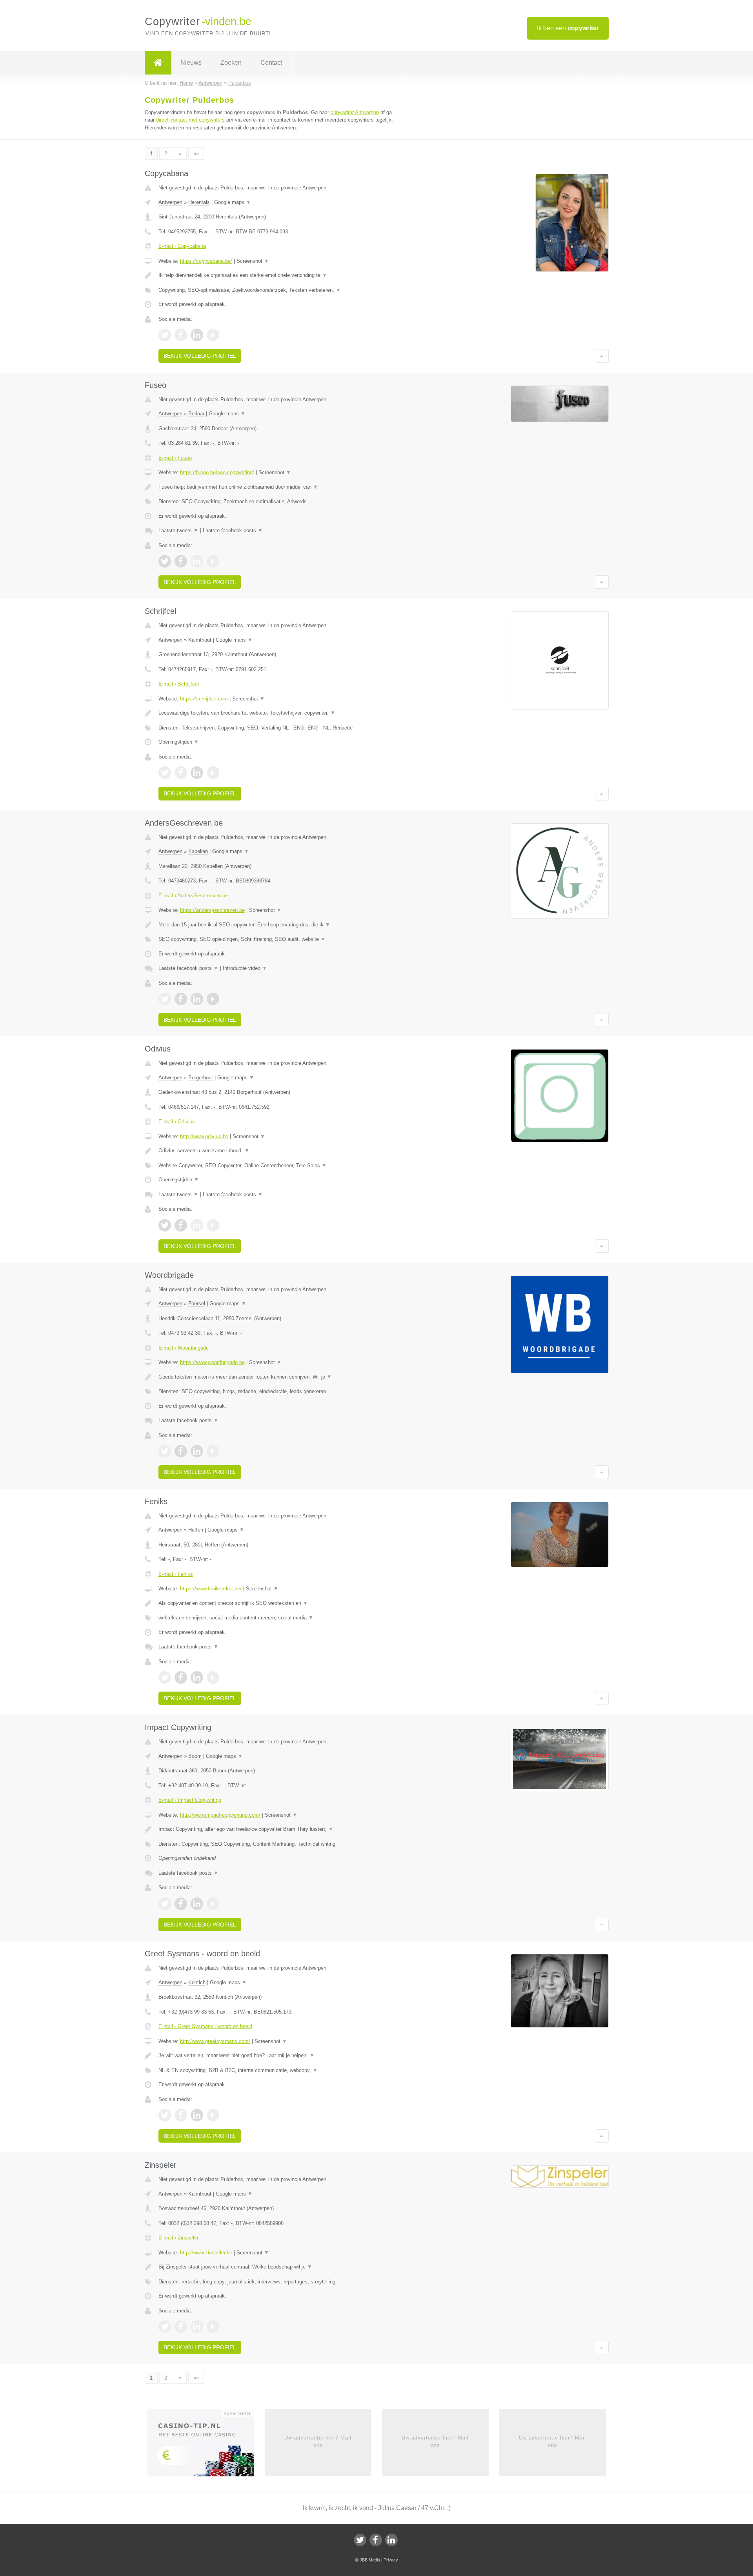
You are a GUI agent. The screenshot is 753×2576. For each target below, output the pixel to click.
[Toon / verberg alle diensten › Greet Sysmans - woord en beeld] (279, 2070)
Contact (271, 63)
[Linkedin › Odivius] (197, 1225)
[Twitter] (360, 2540)
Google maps (233, 202)
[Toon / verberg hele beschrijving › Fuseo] (279, 487)
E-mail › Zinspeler (178, 2238)
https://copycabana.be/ (206, 261)
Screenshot (253, 261)
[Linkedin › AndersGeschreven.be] (197, 999)
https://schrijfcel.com (204, 699)
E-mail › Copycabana (182, 246)
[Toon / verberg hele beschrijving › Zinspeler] (279, 2267)
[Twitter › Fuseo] (165, 561)
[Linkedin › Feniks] (197, 1677)
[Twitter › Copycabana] (165, 335)
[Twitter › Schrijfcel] (165, 773)
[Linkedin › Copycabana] (197, 335)
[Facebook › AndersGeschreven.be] (181, 999)
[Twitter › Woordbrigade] (165, 1451)
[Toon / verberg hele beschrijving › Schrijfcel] (279, 713)
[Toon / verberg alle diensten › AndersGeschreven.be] (279, 939)
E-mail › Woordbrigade (184, 1348)
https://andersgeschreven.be (212, 910)
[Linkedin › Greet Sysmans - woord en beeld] (197, 2115)
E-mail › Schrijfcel (179, 684)
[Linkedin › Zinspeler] (197, 2327)
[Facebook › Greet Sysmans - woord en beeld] (181, 2115)
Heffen (196, 1530)
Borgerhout (201, 1078)
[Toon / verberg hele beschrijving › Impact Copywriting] (279, 1829)
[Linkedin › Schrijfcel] (197, 773)
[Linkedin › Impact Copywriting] (197, 1904)
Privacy (391, 2560)
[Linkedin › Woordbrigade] (197, 1451)
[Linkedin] (391, 2540)
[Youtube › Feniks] (213, 1677)
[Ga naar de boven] (602, 356)
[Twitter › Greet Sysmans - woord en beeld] (165, 2115)
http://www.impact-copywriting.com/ (220, 1815)
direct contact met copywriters (190, 120)
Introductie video (245, 968)
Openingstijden (179, 742)
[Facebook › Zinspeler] (181, 2327)
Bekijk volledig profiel (200, 356)
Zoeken (231, 63)
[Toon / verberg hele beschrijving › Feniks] (279, 1603)
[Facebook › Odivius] (181, 1225)
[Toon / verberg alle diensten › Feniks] (279, 1618)
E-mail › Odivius (177, 1122)
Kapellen (198, 851)
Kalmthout (200, 640)
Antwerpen (170, 202)
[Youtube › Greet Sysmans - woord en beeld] (213, 2115)
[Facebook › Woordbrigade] (181, 1451)
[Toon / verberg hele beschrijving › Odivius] (279, 1151)
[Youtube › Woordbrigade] (213, 1451)
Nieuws (191, 63)
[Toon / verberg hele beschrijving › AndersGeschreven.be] (279, 925)
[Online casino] (206, 2445)
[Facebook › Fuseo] (181, 561)
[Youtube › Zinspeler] (213, 2327)
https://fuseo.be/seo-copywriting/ (217, 472)
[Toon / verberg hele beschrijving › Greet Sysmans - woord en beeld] (279, 2056)
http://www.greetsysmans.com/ (215, 2041)
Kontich (197, 1982)
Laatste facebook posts (233, 530)
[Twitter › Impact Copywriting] (165, 1904)
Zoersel (197, 1303)
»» (196, 154)
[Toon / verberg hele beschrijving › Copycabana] (279, 275)
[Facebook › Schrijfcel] (181, 773)
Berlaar (196, 414)
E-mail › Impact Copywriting (190, 1800)
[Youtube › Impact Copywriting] (213, 1904)
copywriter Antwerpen (355, 112)
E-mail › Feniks (176, 1574)
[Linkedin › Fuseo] (197, 561)
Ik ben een (568, 28)
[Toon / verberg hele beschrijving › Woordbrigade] (279, 1377)
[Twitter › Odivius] (165, 1225)
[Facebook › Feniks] (181, 1677)
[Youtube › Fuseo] (213, 561)
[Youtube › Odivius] (213, 1225)
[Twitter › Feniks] (165, 1677)
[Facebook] (376, 2540)
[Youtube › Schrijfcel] (213, 773)
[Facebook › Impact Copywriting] (181, 1904)
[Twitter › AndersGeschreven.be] (165, 999)
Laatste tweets (178, 530)
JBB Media (370, 2560)
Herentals (199, 202)
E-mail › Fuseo (175, 458)
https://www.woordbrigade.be (212, 1362)
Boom (195, 1756)
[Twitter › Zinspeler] (165, 2327)
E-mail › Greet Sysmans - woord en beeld (205, 2026)
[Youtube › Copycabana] (213, 335)
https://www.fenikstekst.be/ (211, 1589)
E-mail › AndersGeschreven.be (193, 896)
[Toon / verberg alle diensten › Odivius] (279, 1166)
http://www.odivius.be (204, 1136)
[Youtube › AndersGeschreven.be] (213, 999)
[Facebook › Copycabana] (181, 335)
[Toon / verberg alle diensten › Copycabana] (279, 290)
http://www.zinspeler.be (206, 2253)
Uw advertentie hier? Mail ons (318, 2441)
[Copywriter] (158, 63)
